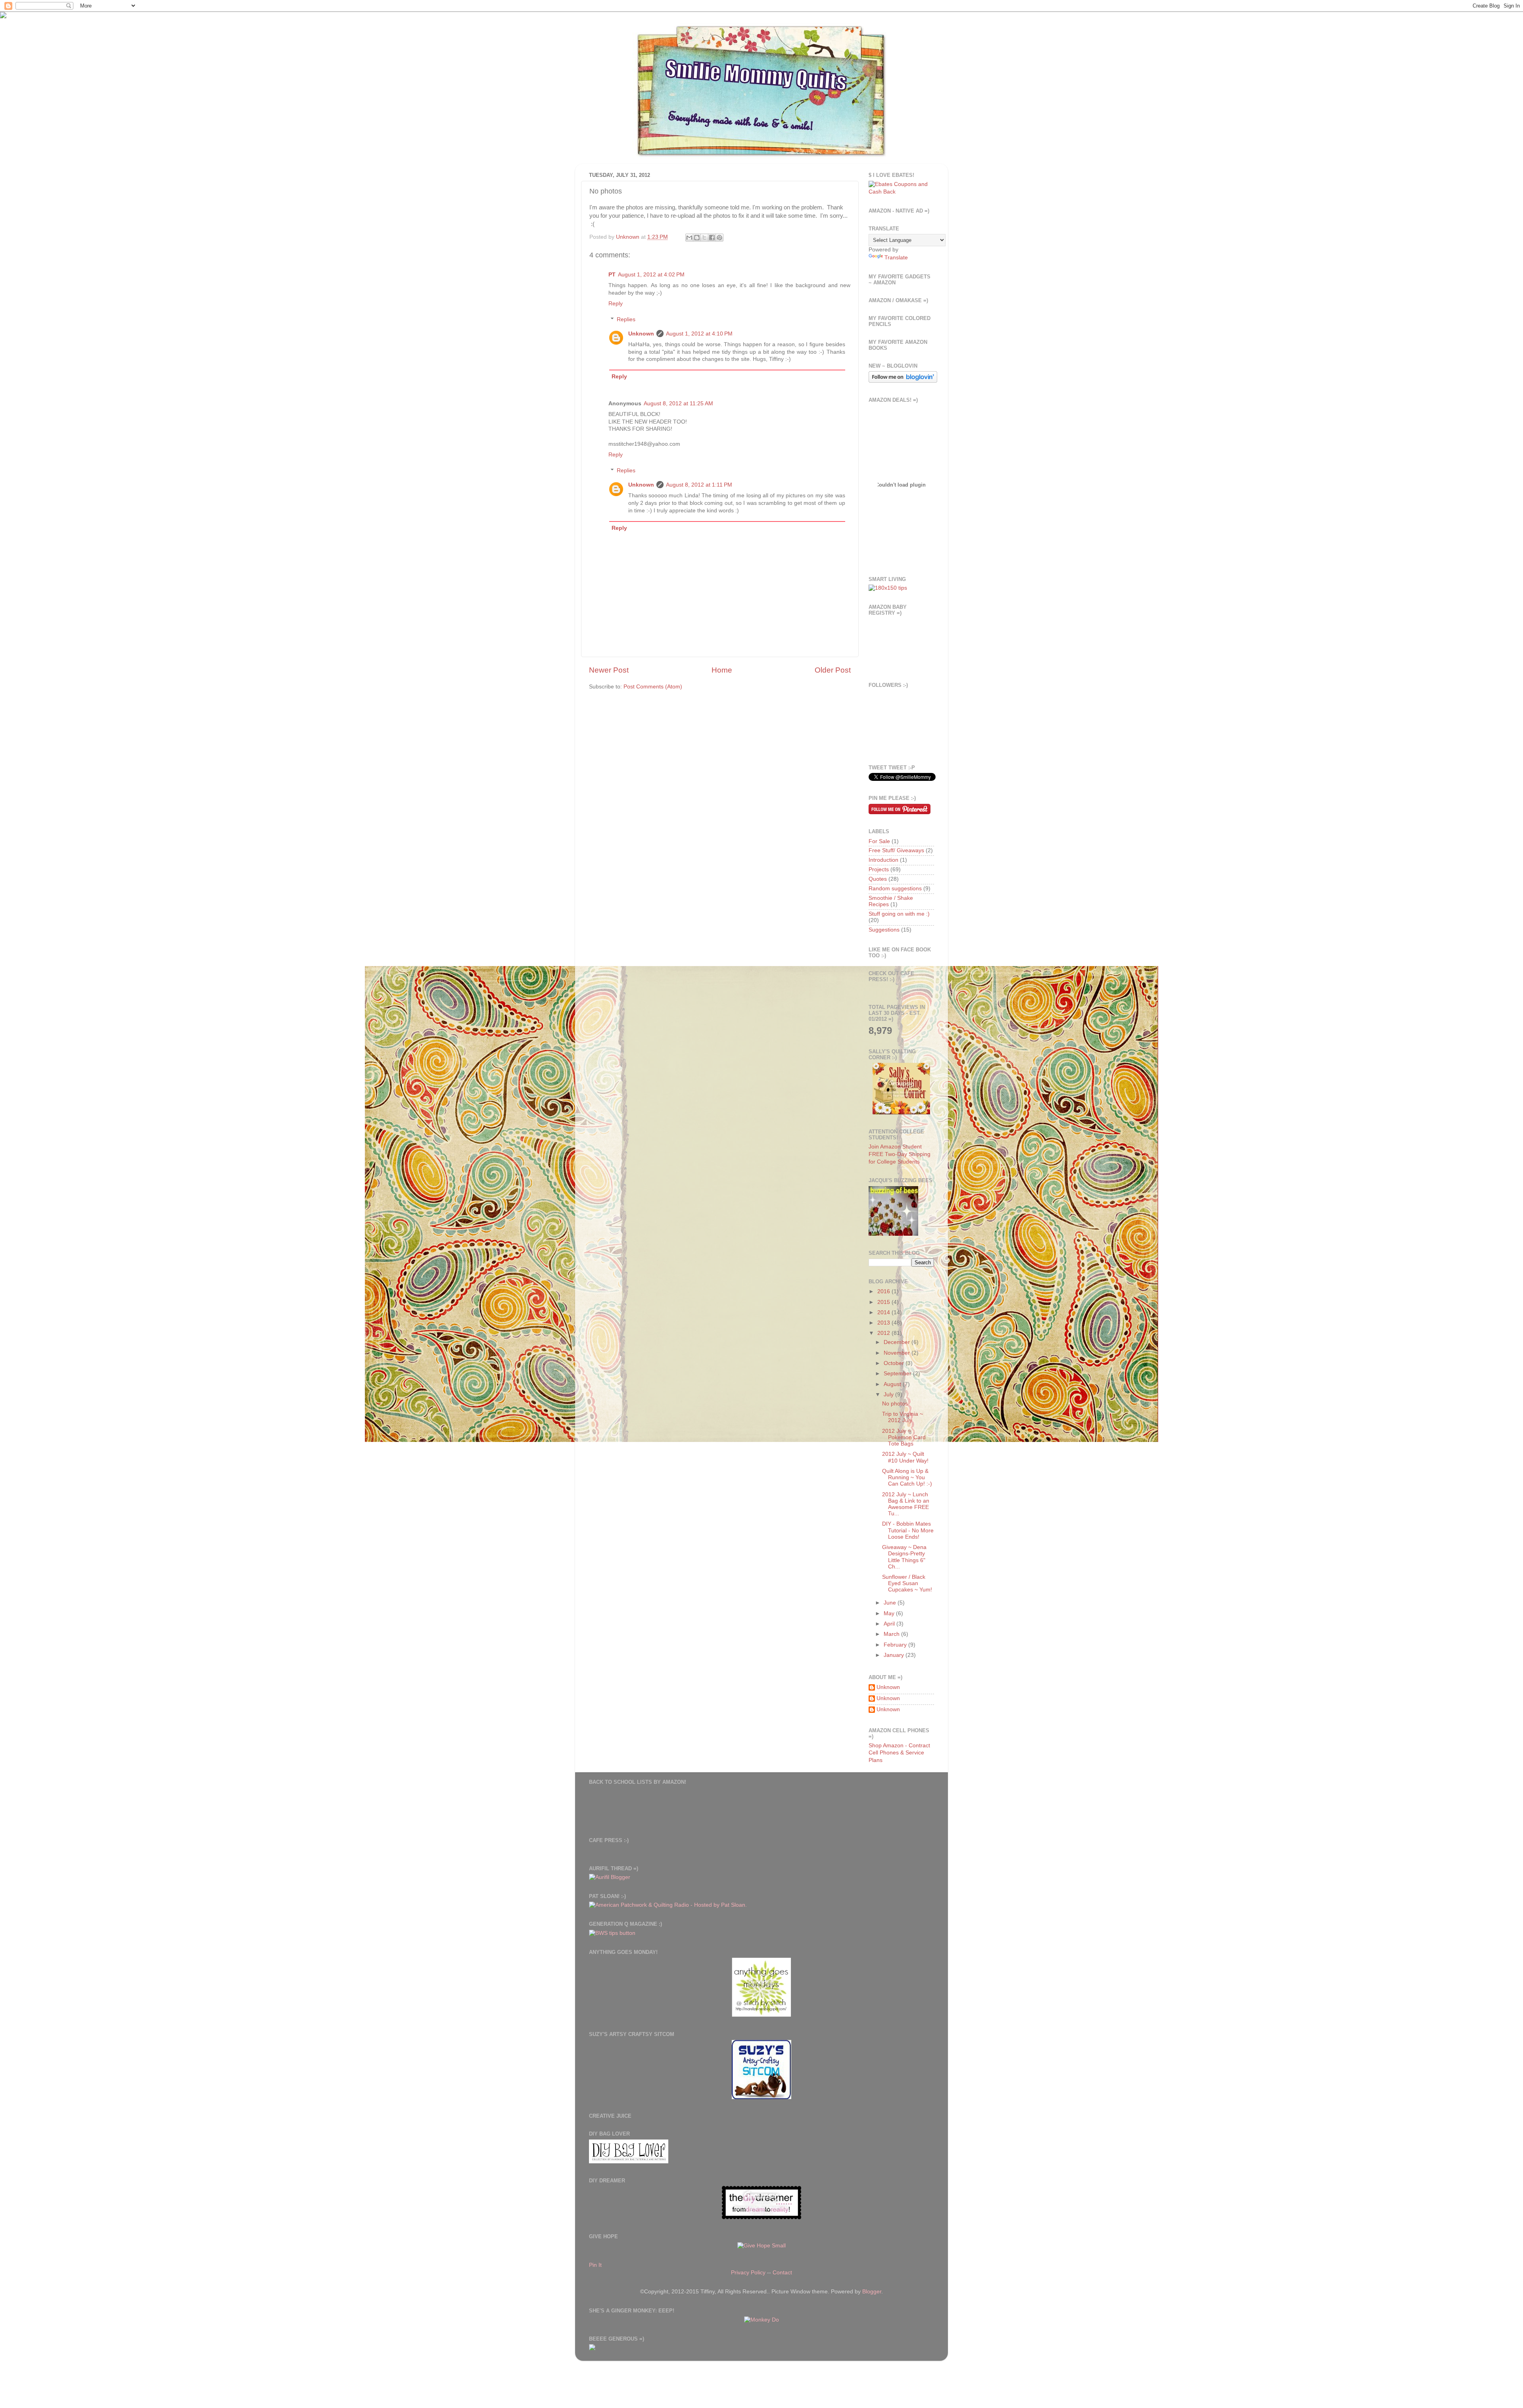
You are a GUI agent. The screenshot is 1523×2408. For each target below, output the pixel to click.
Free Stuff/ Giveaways (896, 850)
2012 (884, 1333)
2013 (884, 1323)
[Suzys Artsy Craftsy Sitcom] (761, 2097)
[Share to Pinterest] (719, 238)
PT (612, 275)
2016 (884, 1291)
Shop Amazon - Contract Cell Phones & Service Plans (899, 1753)
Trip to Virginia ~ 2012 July (902, 1417)
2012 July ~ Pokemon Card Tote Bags (904, 1437)
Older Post (833, 670)
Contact (782, 2273)
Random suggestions (895, 889)
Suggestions (884, 930)
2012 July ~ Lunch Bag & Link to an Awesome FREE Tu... (906, 1504)
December (898, 1342)
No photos (895, 1404)
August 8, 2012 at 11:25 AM (678, 404)
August (893, 1384)
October (895, 1363)
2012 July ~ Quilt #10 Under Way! (905, 1457)
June (891, 1603)
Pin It (595, 2265)
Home (722, 670)
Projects (879, 869)
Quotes (878, 879)
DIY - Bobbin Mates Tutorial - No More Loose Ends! (908, 1530)
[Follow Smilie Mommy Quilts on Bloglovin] (903, 381)
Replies (626, 319)
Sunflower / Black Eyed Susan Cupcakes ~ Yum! (907, 1583)
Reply (616, 304)
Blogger (872, 2292)
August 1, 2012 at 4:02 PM (651, 275)
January (895, 1655)
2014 (884, 1312)
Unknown (641, 334)
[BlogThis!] (697, 238)
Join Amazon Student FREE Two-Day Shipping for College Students (900, 1154)
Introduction (883, 860)
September (898, 1374)
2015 (884, 1302)
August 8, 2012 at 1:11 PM (699, 485)
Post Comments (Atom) (653, 687)
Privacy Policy (748, 2273)
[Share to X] (704, 238)
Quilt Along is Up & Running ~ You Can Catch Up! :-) (907, 1477)
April (890, 1624)
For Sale (879, 841)
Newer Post (609, 670)
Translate (896, 258)
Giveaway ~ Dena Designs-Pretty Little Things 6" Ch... (904, 1557)
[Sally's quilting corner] (901, 1113)
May (890, 1613)
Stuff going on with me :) (899, 914)
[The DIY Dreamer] (761, 2217)
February (896, 1645)
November (898, 1353)
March (892, 1634)
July (889, 1395)
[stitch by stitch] (761, 2015)
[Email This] (689, 238)
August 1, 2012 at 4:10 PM (699, 334)
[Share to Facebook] (712, 238)
